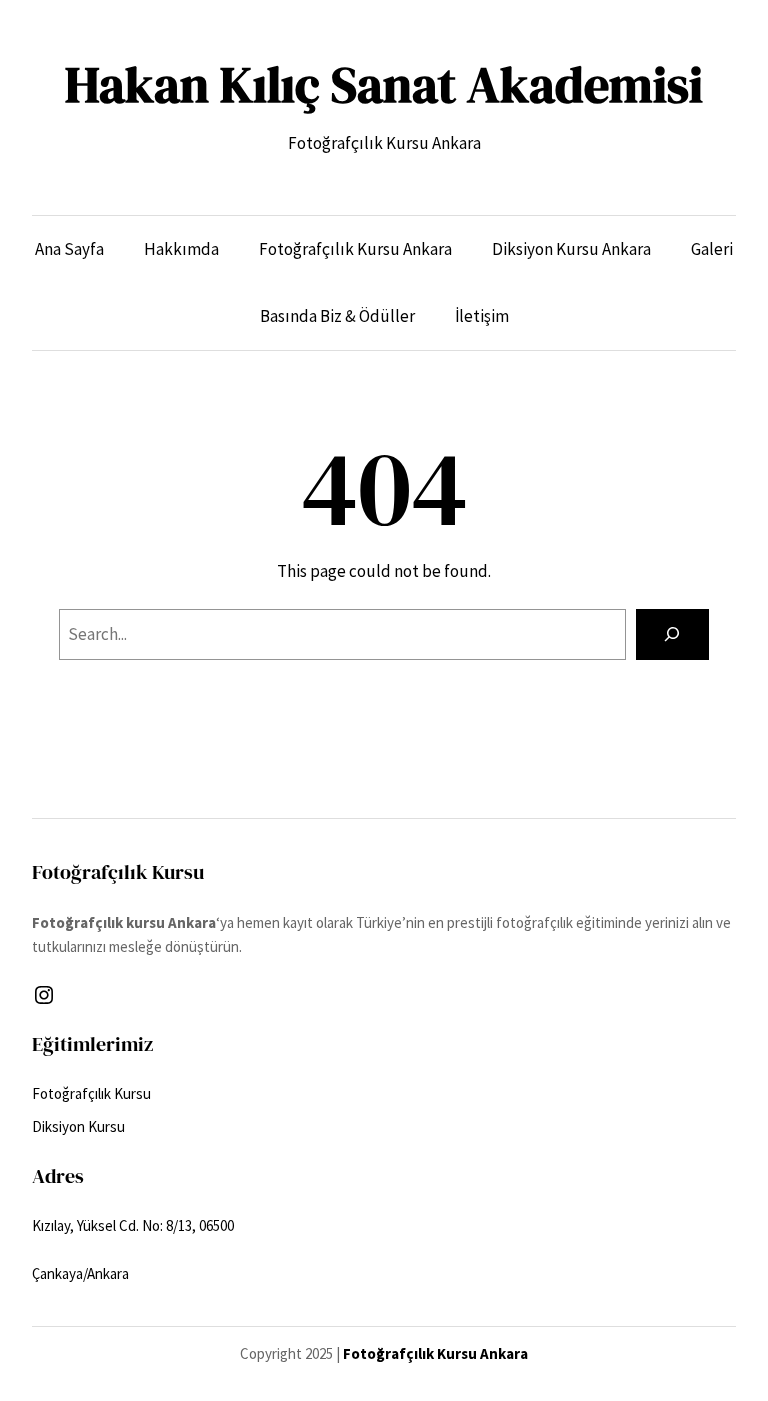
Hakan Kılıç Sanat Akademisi (384, 84)
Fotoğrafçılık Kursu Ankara (435, 1353)
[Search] (672, 634)
